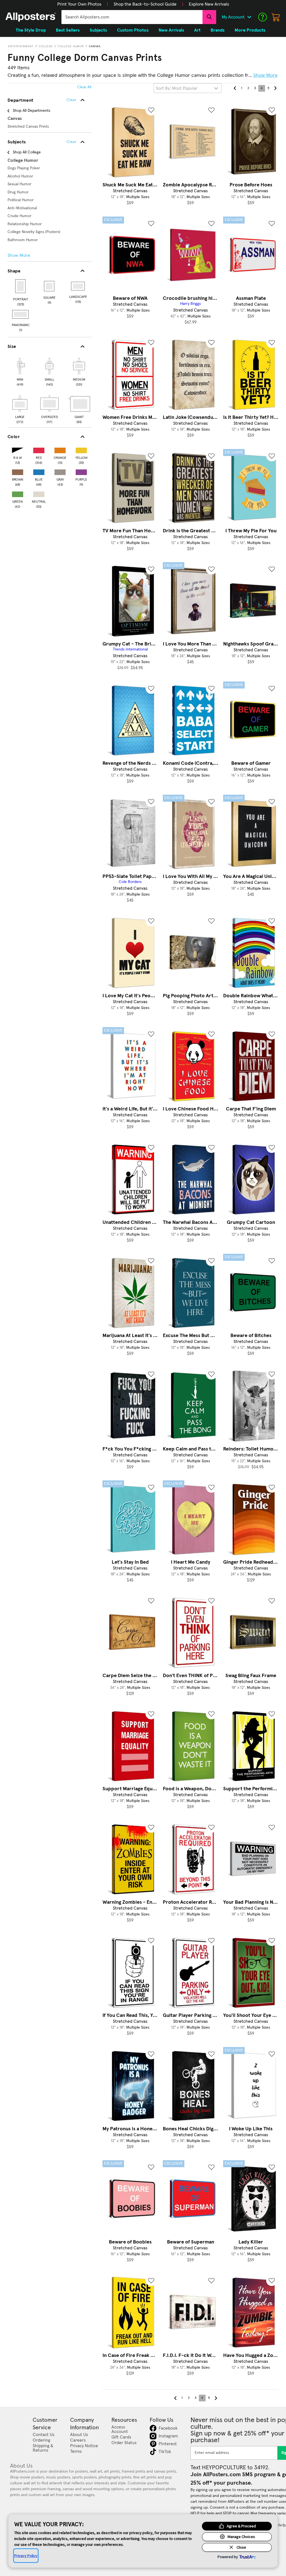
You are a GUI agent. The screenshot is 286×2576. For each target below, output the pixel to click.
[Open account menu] (249, 17)
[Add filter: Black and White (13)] (18, 449)
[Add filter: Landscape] (78, 286)
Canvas (95, 46)
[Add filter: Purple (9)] (81, 471)
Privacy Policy (26, 2556)
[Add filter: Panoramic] (21, 314)
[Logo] (31, 17)
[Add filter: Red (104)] (39, 449)
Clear (71, 142)
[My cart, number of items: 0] (276, 17)
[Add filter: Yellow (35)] (81, 449)
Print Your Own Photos (79, 4)
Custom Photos (133, 30)
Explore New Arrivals (209, 4)
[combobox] (132, 17)
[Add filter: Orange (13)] (60, 449)
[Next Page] (275, 88)
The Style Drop (31, 30)
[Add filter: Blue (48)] (39, 471)
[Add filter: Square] (50, 286)
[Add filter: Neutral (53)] (39, 493)
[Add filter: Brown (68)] (18, 471)
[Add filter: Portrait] (21, 286)
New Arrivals (171, 30)
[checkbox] (20, 371)
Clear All (84, 87)
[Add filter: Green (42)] (18, 493)
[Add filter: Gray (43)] (60, 471)
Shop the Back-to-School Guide (145, 4)
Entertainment (21, 46)
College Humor (71, 46)
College (46, 46)
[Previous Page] (235, 88)
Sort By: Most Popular (177, 88)
